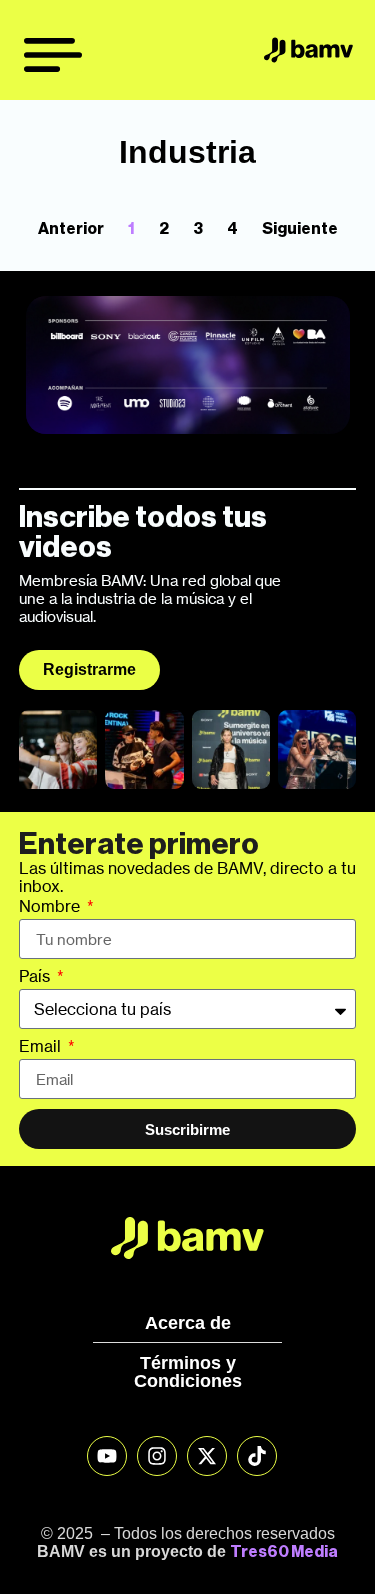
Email (42, 1047)
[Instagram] (157, 1456)
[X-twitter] (207, 1456)
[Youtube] (107, 1456)
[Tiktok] (257, 1456)
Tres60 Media (284, 1552)
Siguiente (300, 229)
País (36, 977)
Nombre (51, 907)
